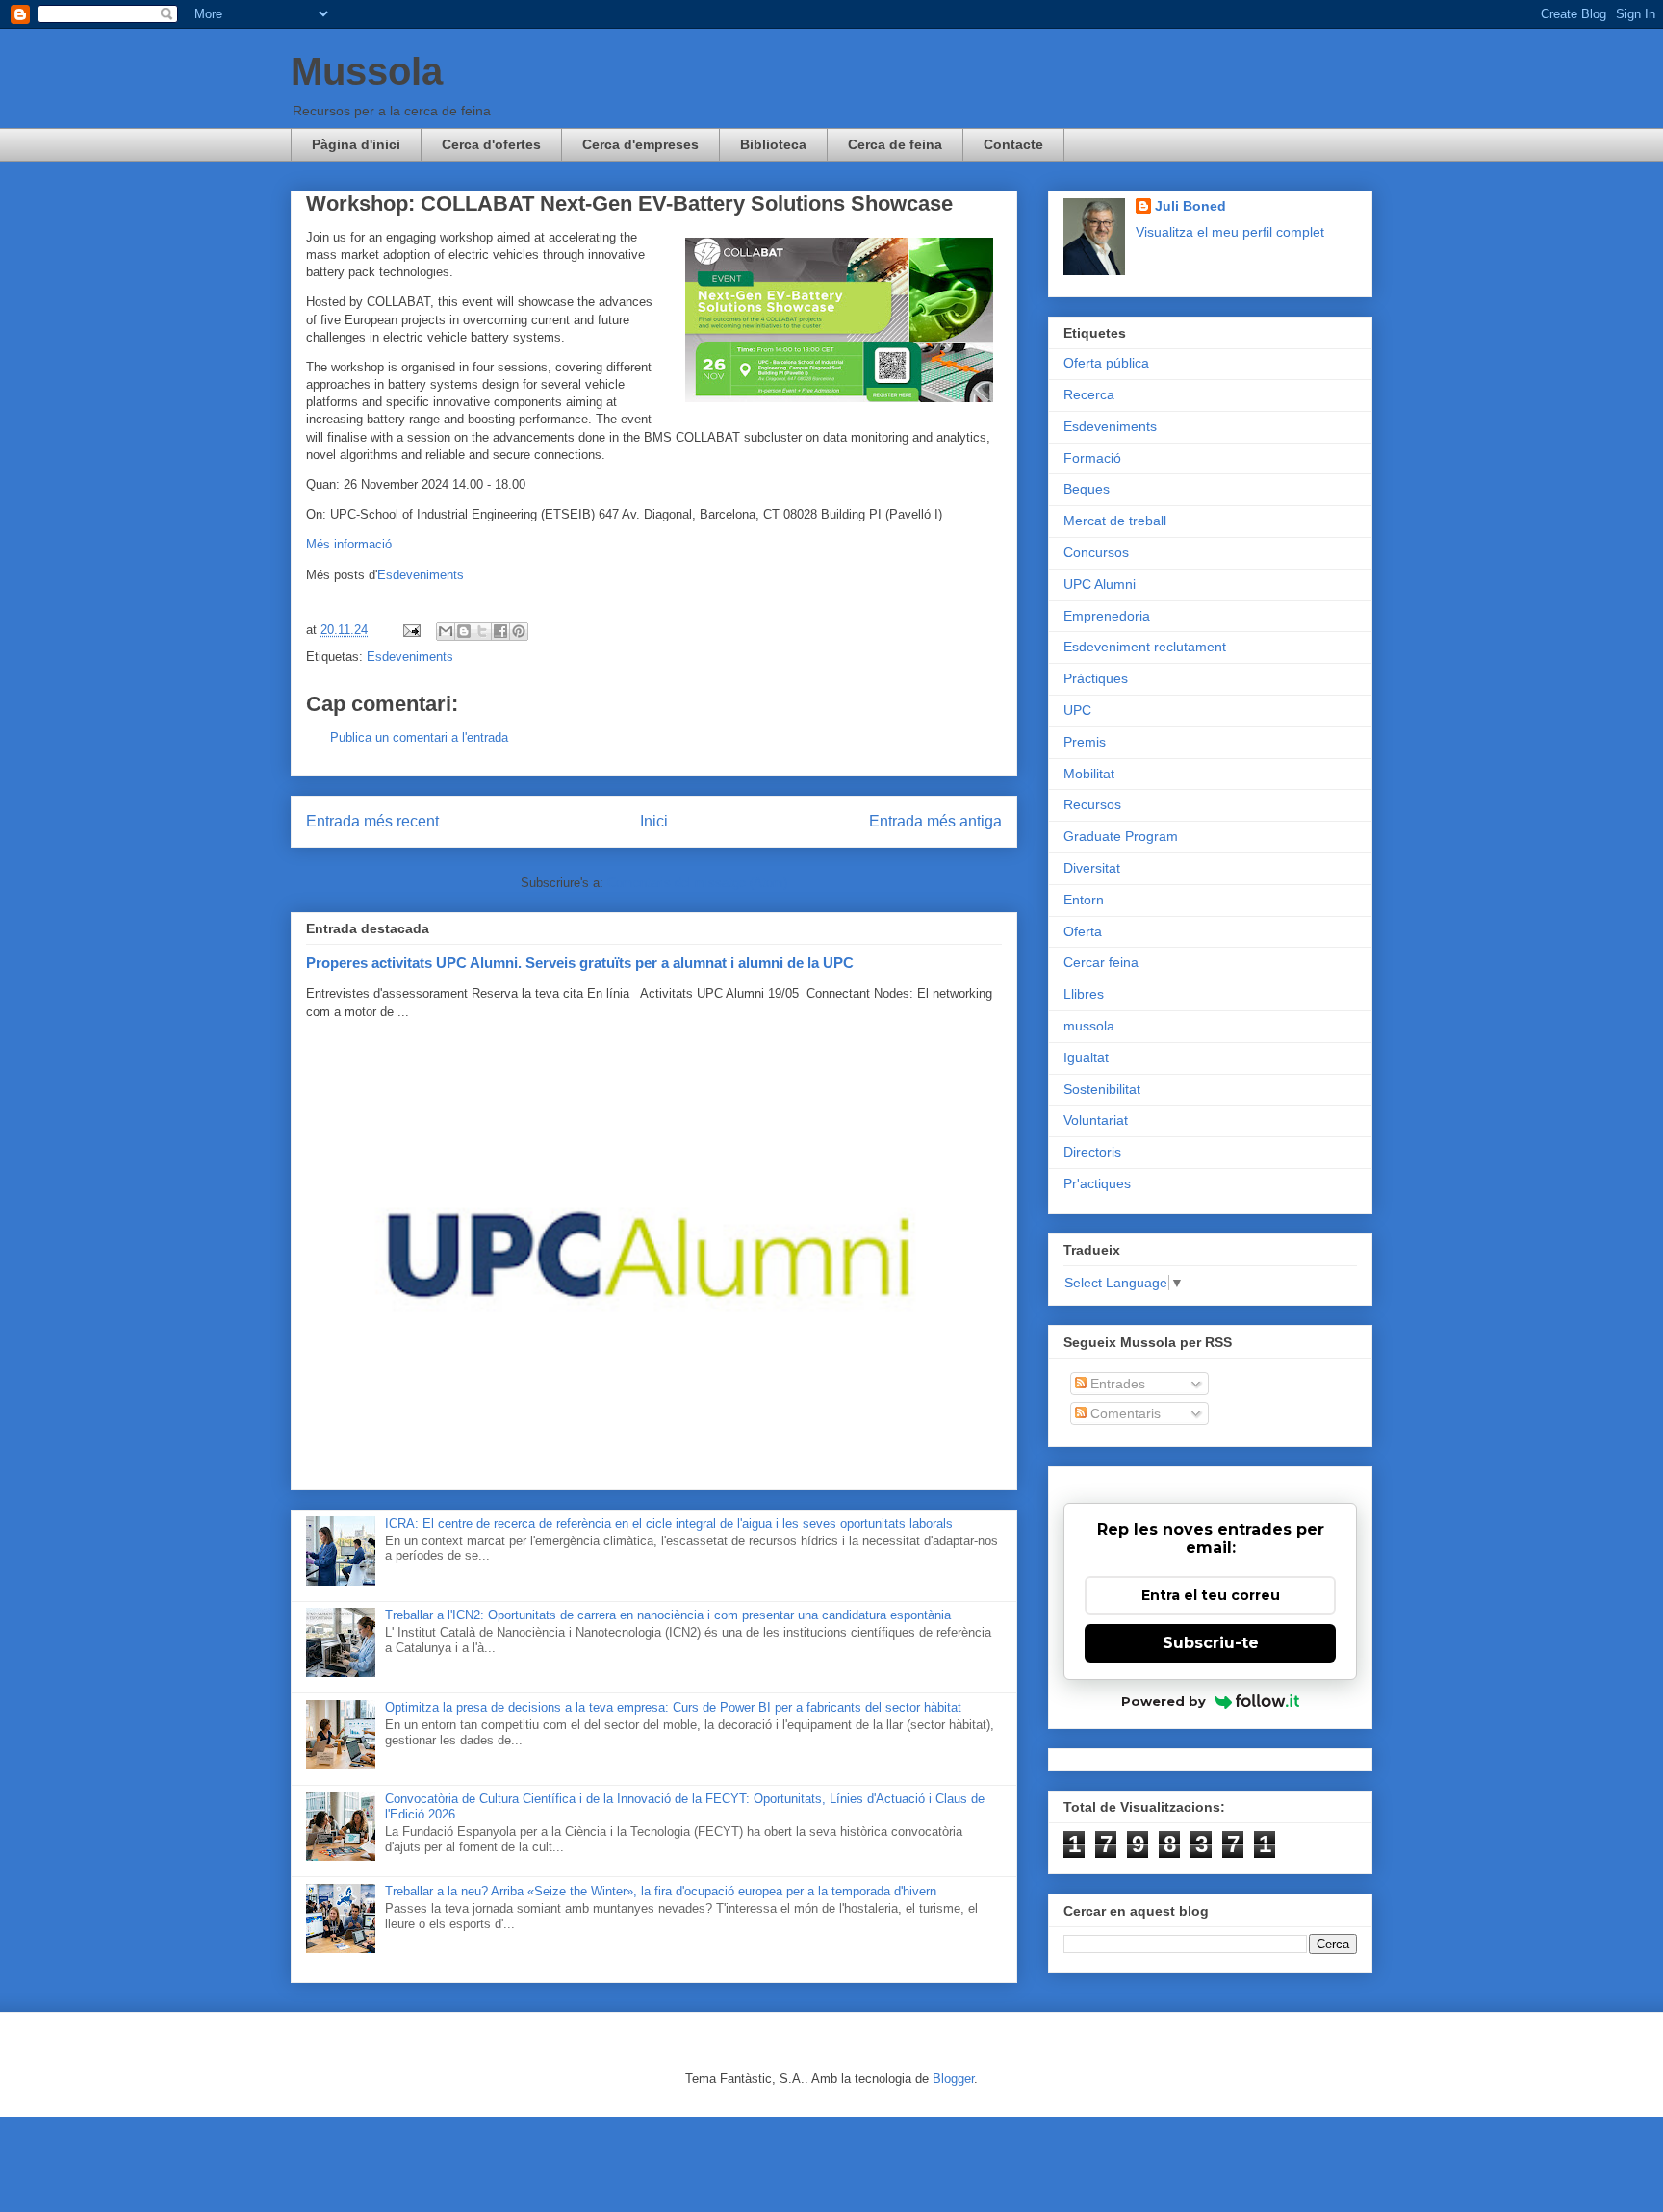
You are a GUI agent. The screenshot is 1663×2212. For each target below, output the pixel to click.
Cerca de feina (895, 144)
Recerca (1089, 394)
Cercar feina (1101, 962)
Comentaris (1124, 1413)
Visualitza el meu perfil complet (1230, 232)
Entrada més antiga (935, 821)
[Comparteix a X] (482, 631)
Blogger (953, 2079)
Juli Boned (1190, 206)
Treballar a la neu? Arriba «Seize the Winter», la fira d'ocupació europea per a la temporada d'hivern (661, 1891)
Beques (1087, 489)
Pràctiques (1096, 678)
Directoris (1092, 1152)
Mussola (367, 71)
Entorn (1084, 900)
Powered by (1164, 1701)
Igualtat (1086, 1057)
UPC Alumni (1100, 584)
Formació (1092, 458)
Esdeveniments (421, 575)
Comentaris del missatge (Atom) (697, 883)
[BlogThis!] (464, 631)
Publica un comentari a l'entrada (419, 737)
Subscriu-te (1211, 1643)
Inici (654, 821)
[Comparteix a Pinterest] (519, 631)
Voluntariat (1096, 1120)
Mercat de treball (1115, 521)
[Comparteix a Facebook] (500, 631)
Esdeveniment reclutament (1145, 647)
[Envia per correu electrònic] (446, 631)
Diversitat (1092, 868)
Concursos (1096, 552)
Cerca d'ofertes (491, 144)
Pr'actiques (1097, 1183)
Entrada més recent (372, 821)
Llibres (1084, 994)
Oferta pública (1106, 363)
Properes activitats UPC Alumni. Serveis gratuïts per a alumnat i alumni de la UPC (580, 963)
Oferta (1083, 931)
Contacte (1013, 144)
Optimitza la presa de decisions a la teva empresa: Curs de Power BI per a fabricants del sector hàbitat (673, 1707)
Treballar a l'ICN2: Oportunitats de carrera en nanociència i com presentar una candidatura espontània (668, 1615)
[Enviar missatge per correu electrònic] (410, 630)
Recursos (1092, 804)
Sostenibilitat (1102, 1089)
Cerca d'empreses (640, 144)
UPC (1077, 710)
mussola (1089, 1026)
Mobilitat (1089, 774)
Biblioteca (773, 144)
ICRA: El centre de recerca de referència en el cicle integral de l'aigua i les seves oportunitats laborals (669, 1524)
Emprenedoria (1107, 616)
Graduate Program (1121, 836)
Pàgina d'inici (356, 144)
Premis (1085, 742)
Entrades (1116, 1384)
